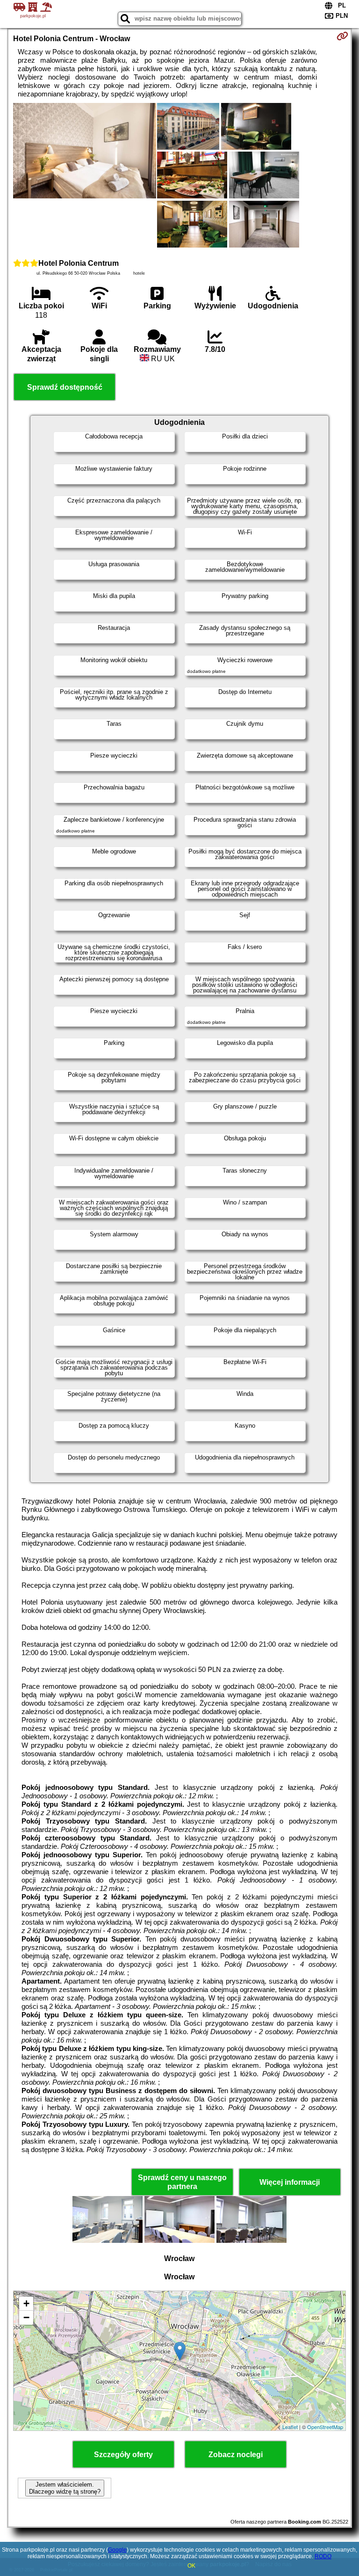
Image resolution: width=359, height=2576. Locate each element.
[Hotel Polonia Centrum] (85, 152)
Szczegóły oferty (123, 2455)
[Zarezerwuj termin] (342, 36)
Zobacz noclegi (236, 2455)
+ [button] (26, 2303)
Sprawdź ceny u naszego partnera (182, 2182)
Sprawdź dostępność (65, 387)
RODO (323, 2556)
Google (117, 2550)
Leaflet (290, 2427)
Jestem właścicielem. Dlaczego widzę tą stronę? (65, 2488)
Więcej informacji (290, 2182)
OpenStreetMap (325, 2427)
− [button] (26, 2317)
